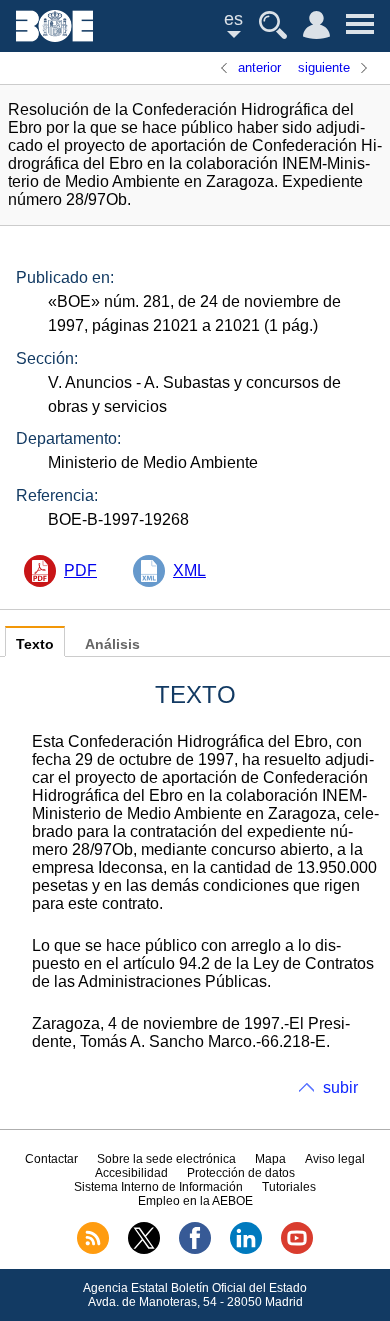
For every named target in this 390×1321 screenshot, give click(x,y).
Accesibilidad (131, 1173)
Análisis (112, 644)
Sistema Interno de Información (158, 1187)
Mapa (270, 1159)
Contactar (51, 1159)
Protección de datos (241, 1173)
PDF (80, 570)
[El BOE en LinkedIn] (246, 1250)
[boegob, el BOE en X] (144, 1250)
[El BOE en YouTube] (297, 1250)
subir (340, 1087)
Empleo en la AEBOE (195, 1201)
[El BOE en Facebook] (195, 1250)
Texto (35, 644)
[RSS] (93, 1250)
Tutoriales (289, 1187)
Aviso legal (335, 1159)
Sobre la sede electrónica (166, 1159)
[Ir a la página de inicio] (54, 36)
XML (189, 570)
